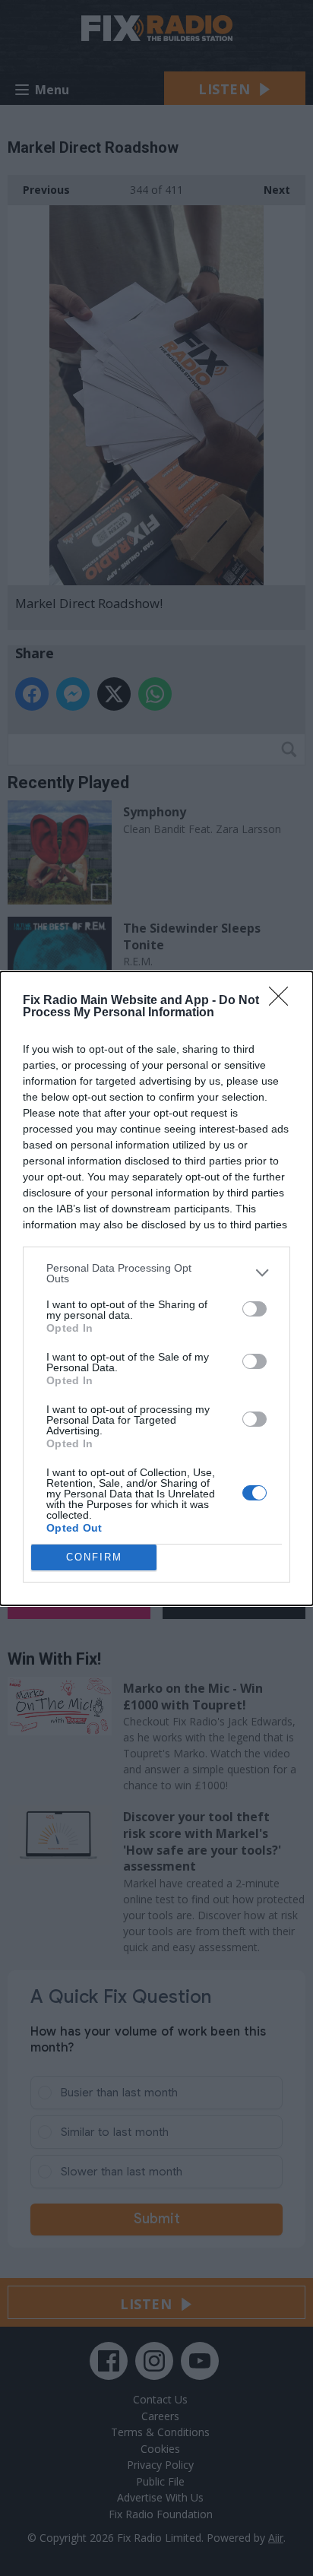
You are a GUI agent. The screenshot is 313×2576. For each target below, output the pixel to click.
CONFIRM (94, 1557)
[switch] (255, 1309)
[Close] (283, 1001)
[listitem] (156, 1273)
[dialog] (156, 1288)
